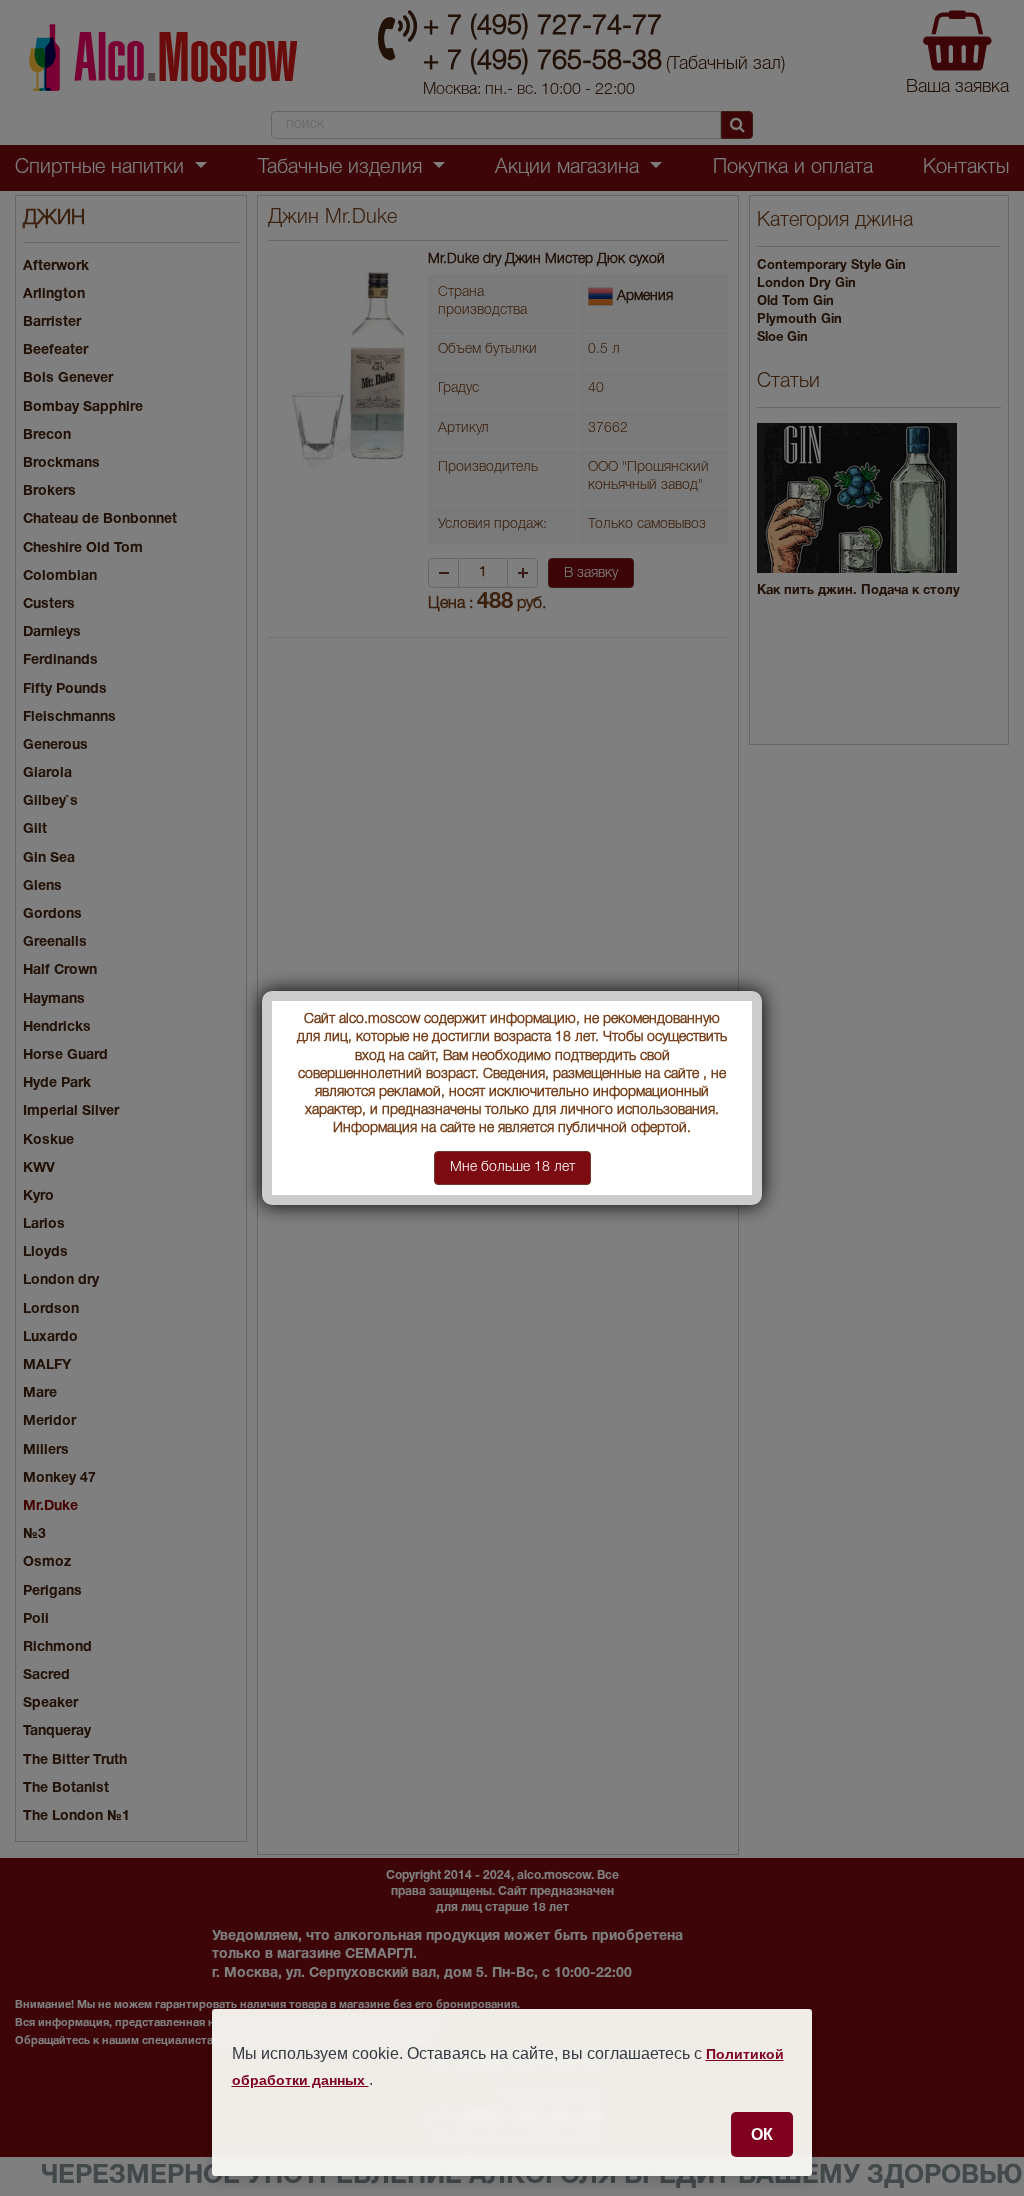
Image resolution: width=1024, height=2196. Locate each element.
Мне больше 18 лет (512, 1167)
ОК (762, 2134)
